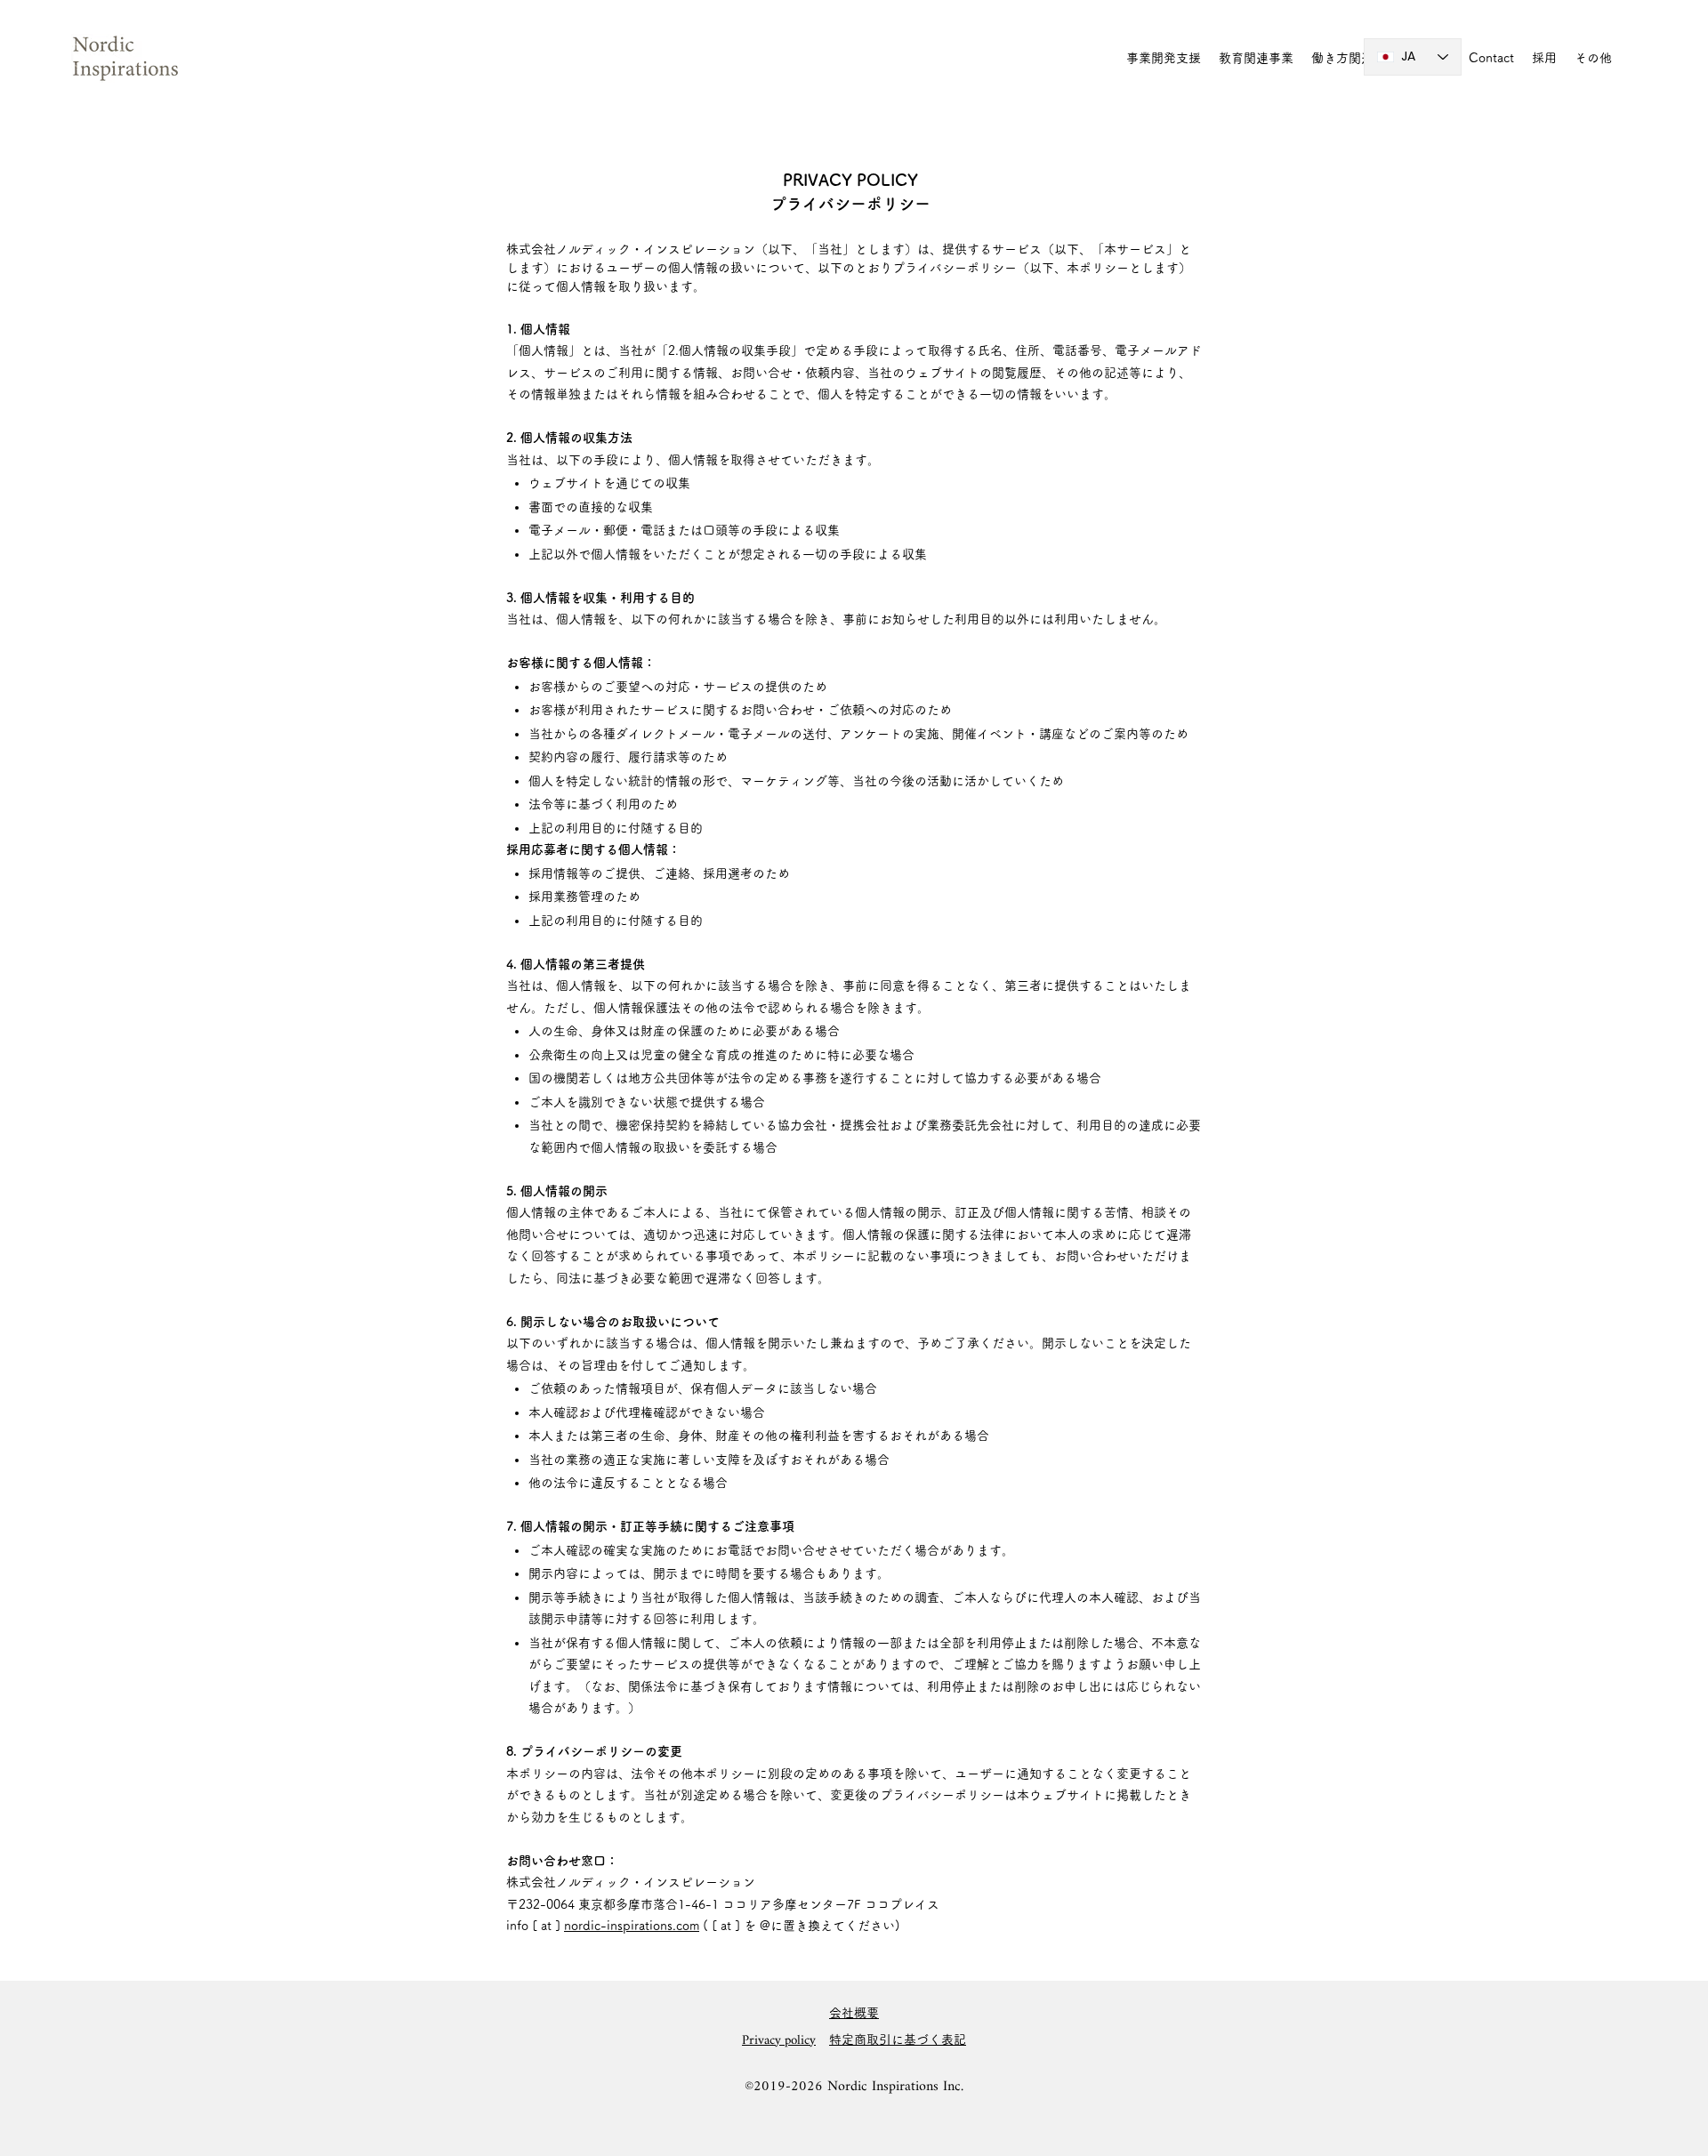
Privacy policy (779, 2041)
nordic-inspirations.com (632, 1926)
